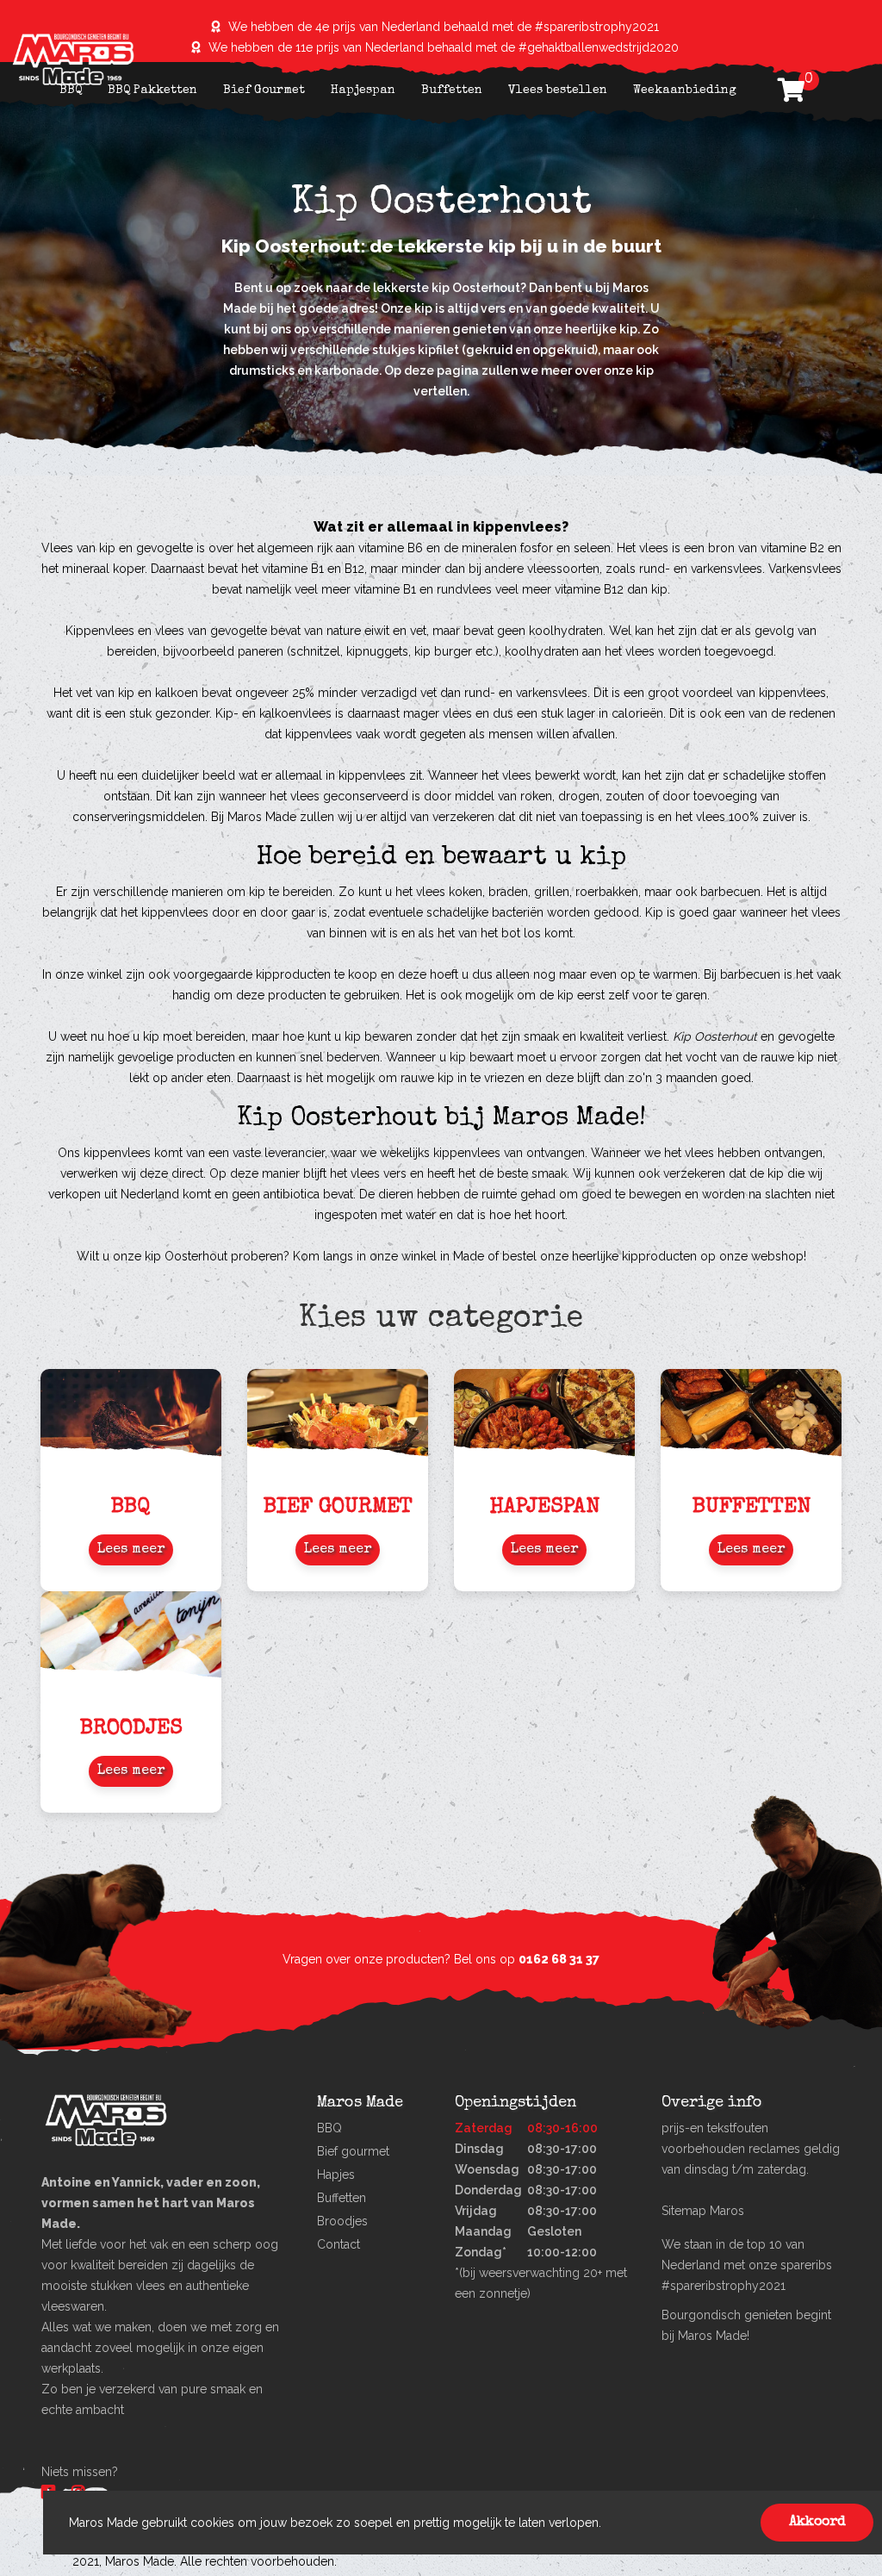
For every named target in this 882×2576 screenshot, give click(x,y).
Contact (339, 2244)
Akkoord (817, 2523)
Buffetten (452, 90)
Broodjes (342, 2221)
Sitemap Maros (703, 2211)
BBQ (71, 90)
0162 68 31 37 (559, 1959)
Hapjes (336, 2175)
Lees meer (131, 1550)
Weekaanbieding (685, 90)
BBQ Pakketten (152, 90)
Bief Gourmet (264, 90)
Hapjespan (363, 90)
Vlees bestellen (558, 90)
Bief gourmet (353, 2151)
